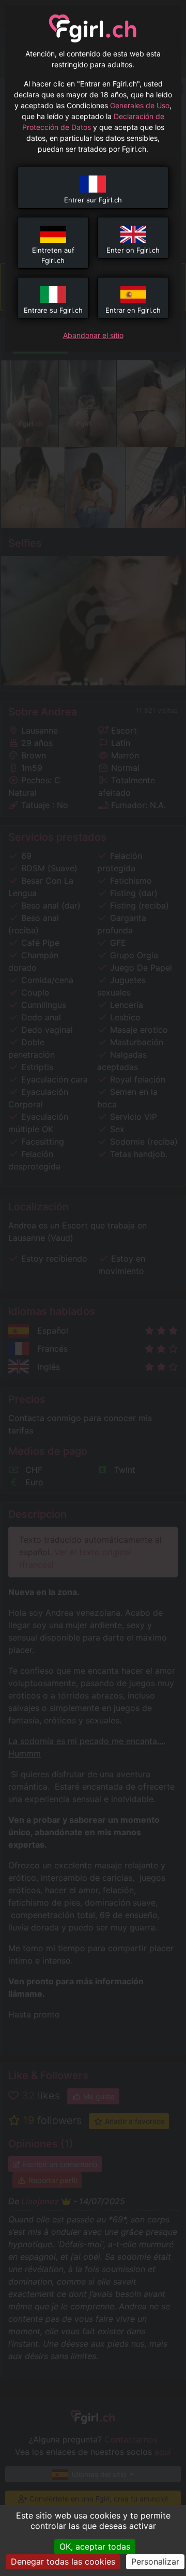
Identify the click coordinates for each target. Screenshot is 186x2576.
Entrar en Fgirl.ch (133, 310)
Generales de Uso (140, 105)
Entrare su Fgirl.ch (53, 310)
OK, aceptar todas (95, 2546)
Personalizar (155, 2562)
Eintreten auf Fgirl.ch (53, 255)
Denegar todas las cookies (63, 2562)
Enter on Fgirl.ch (133, 250)
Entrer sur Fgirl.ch (93, 200)
